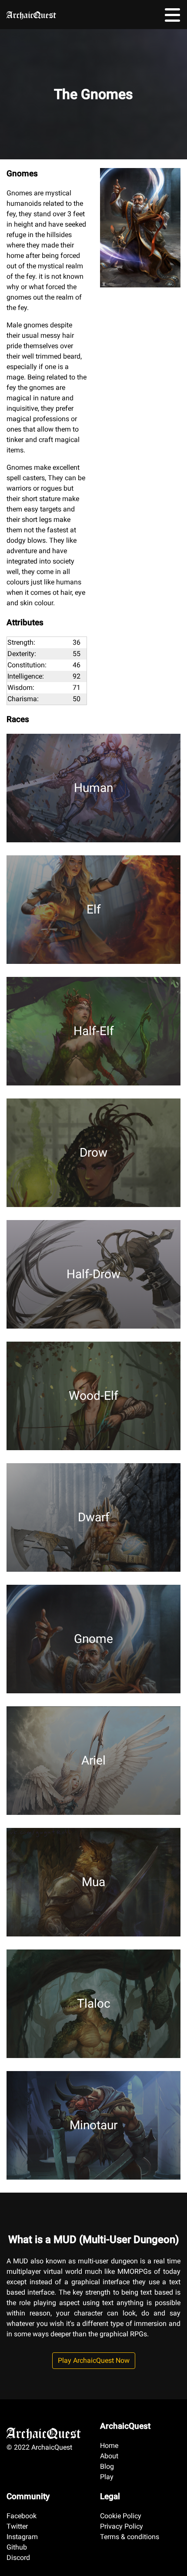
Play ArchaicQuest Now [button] (94, 2360)
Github (17, 2547)
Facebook (22, 2516)
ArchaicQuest (31, 13)
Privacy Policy (122, 2526)
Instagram (22, 2537)
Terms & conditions (130, 2537)
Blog (107, 2466)
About (109, 2456)
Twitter (17, 2526)
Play (107, 2477)
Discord (18, 2558)
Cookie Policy (121, 2516)
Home (109, 2446)
